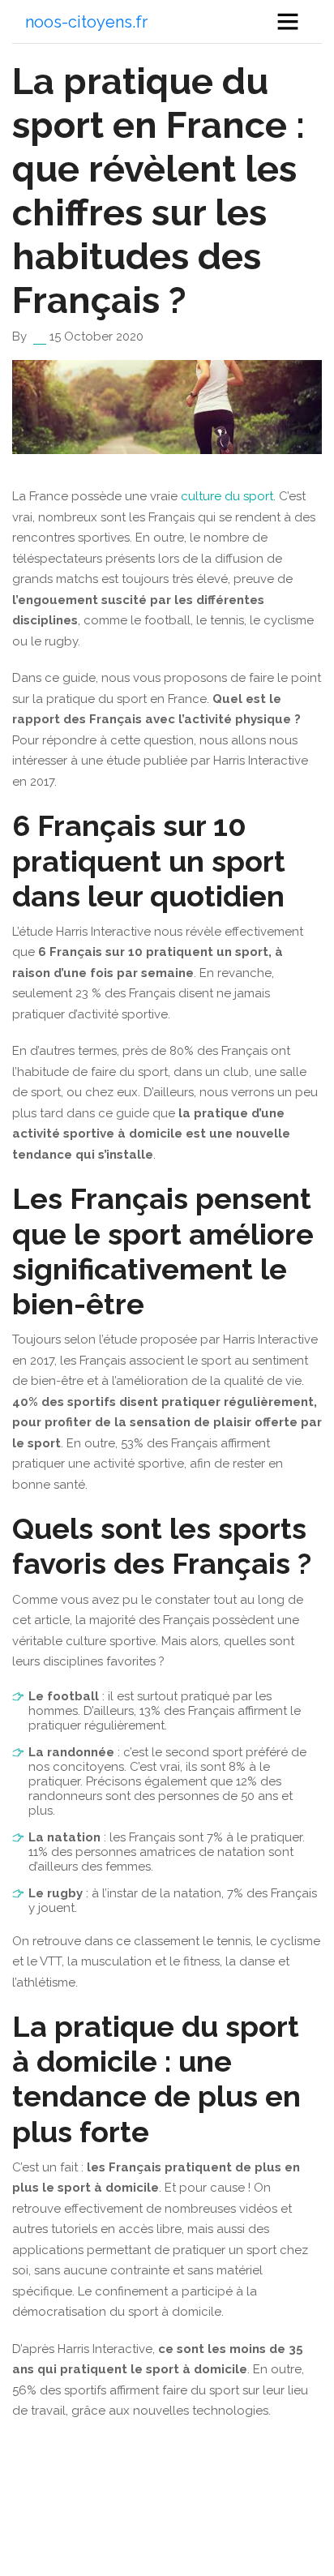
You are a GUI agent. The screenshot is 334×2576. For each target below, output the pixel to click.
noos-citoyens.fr (86, 22)
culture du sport (227, 496)
